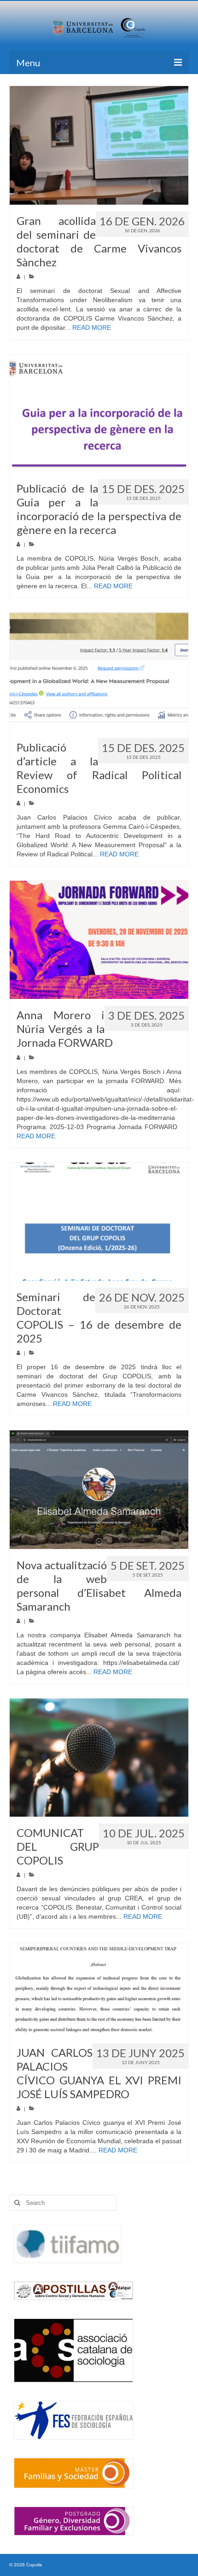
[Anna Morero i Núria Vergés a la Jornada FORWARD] (99, 940)
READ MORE (92, 327)
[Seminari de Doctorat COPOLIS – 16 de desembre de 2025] (99, 1222)
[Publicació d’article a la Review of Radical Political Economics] (99, 672)
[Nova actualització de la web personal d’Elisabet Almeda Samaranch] (99, 1489)
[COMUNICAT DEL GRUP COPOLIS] (99, 1758)
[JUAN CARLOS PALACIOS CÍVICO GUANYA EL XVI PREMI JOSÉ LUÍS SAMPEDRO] (99, 1990)
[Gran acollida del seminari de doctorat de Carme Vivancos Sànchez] (99, 145)
